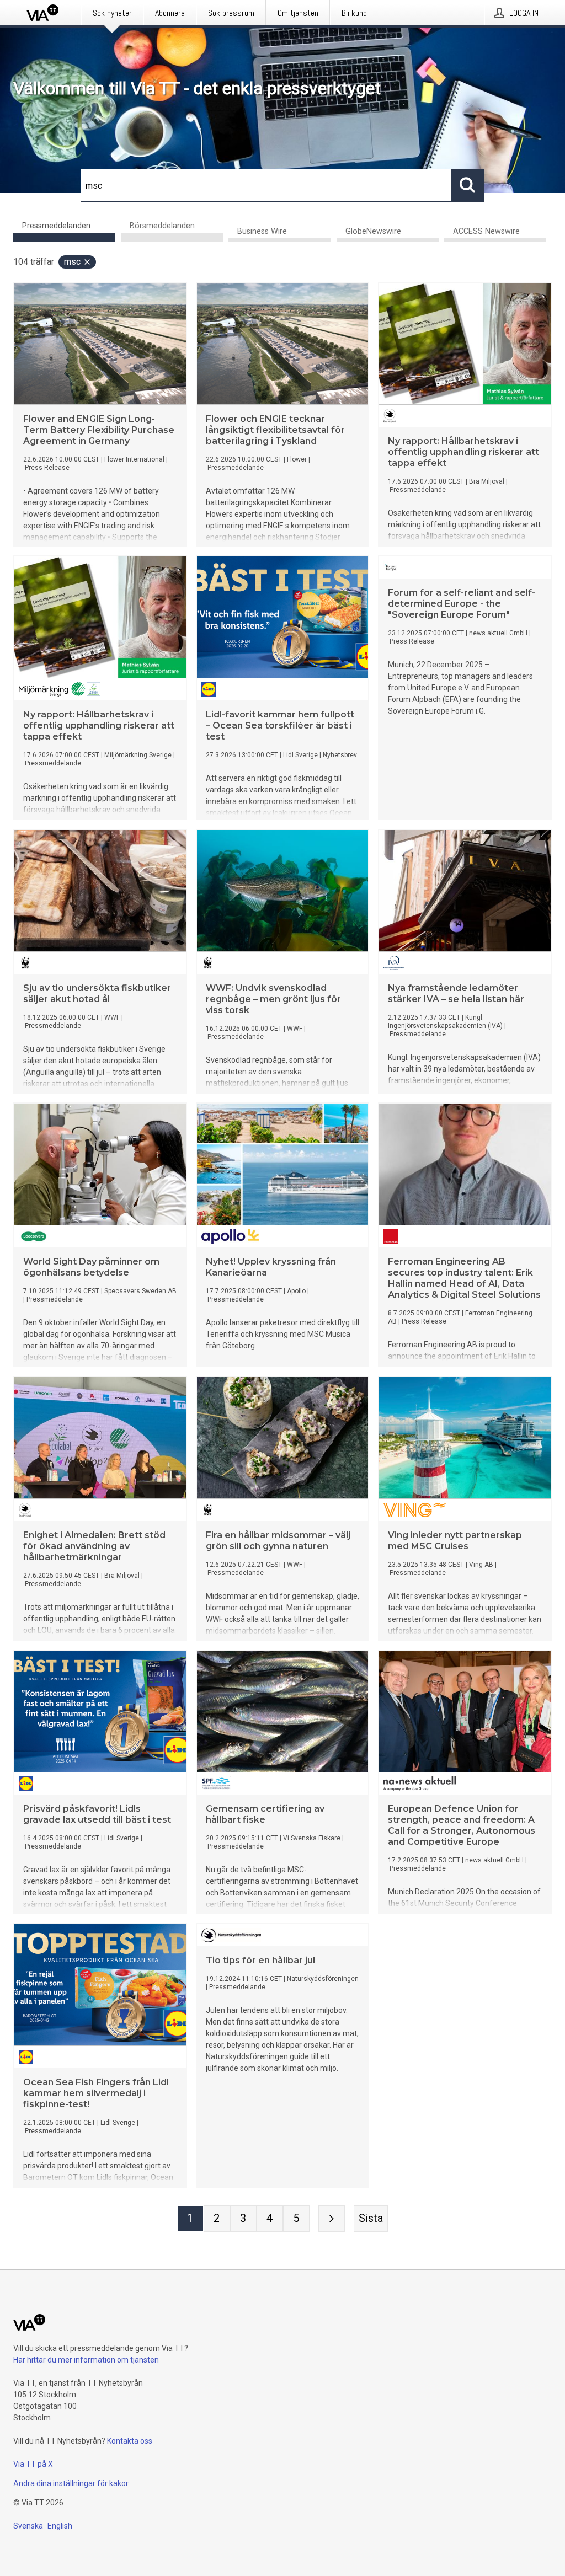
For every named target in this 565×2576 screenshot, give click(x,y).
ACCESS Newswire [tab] (486, 231)
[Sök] (468, 185)
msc (72, 262)
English (60, 2526)
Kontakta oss (130, 2441)
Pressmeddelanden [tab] (56, 226)
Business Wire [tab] (262, 231)
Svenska (28, 2526)
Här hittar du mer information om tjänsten (86, 2360)
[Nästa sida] (332, 2219)
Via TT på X (33, 2464)
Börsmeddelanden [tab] (162, 226)
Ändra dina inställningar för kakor (71, 2483)
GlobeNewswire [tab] (373, 231)
